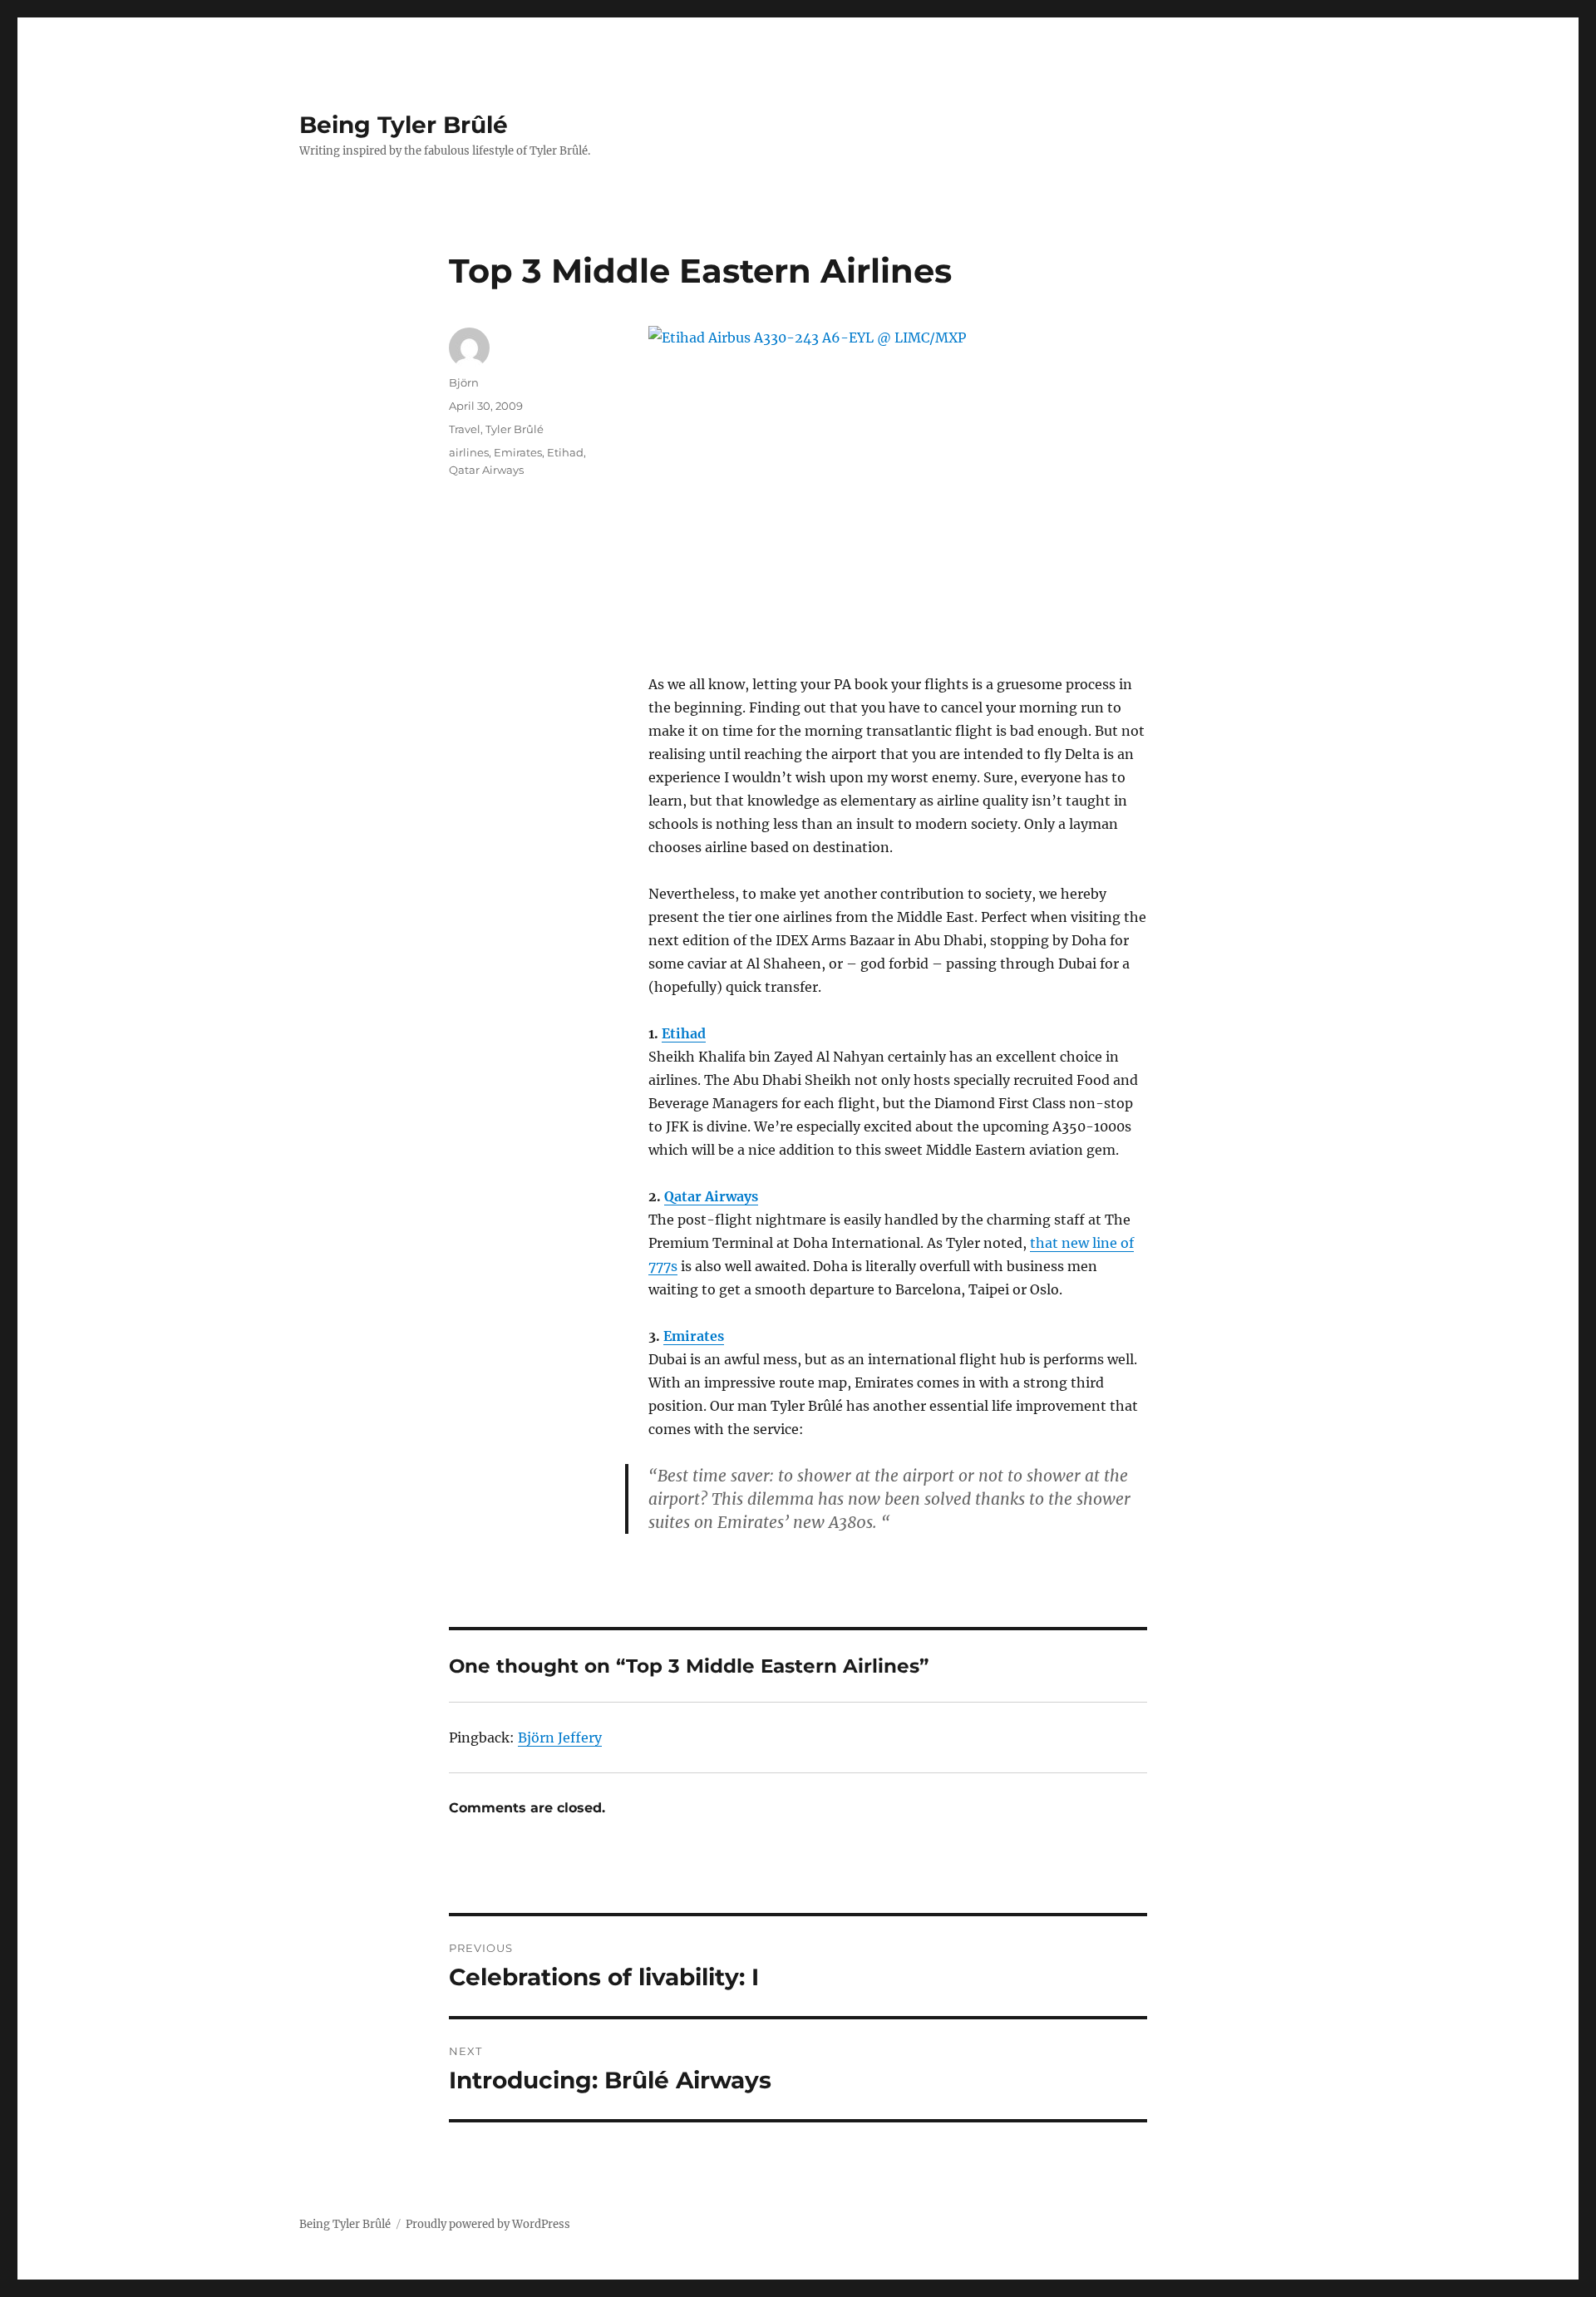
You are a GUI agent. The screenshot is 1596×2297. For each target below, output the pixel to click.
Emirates (694, 1336)
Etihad (684, 1033)
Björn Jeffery (560, 1738)
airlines (469, 452)
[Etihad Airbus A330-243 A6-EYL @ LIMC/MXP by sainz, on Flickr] (898, 464)
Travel (465, 429)
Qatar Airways (711, 1196)
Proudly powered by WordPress (488, 2224)
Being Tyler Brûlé (404, 125)
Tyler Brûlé (515, 429)
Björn (464, 382)
